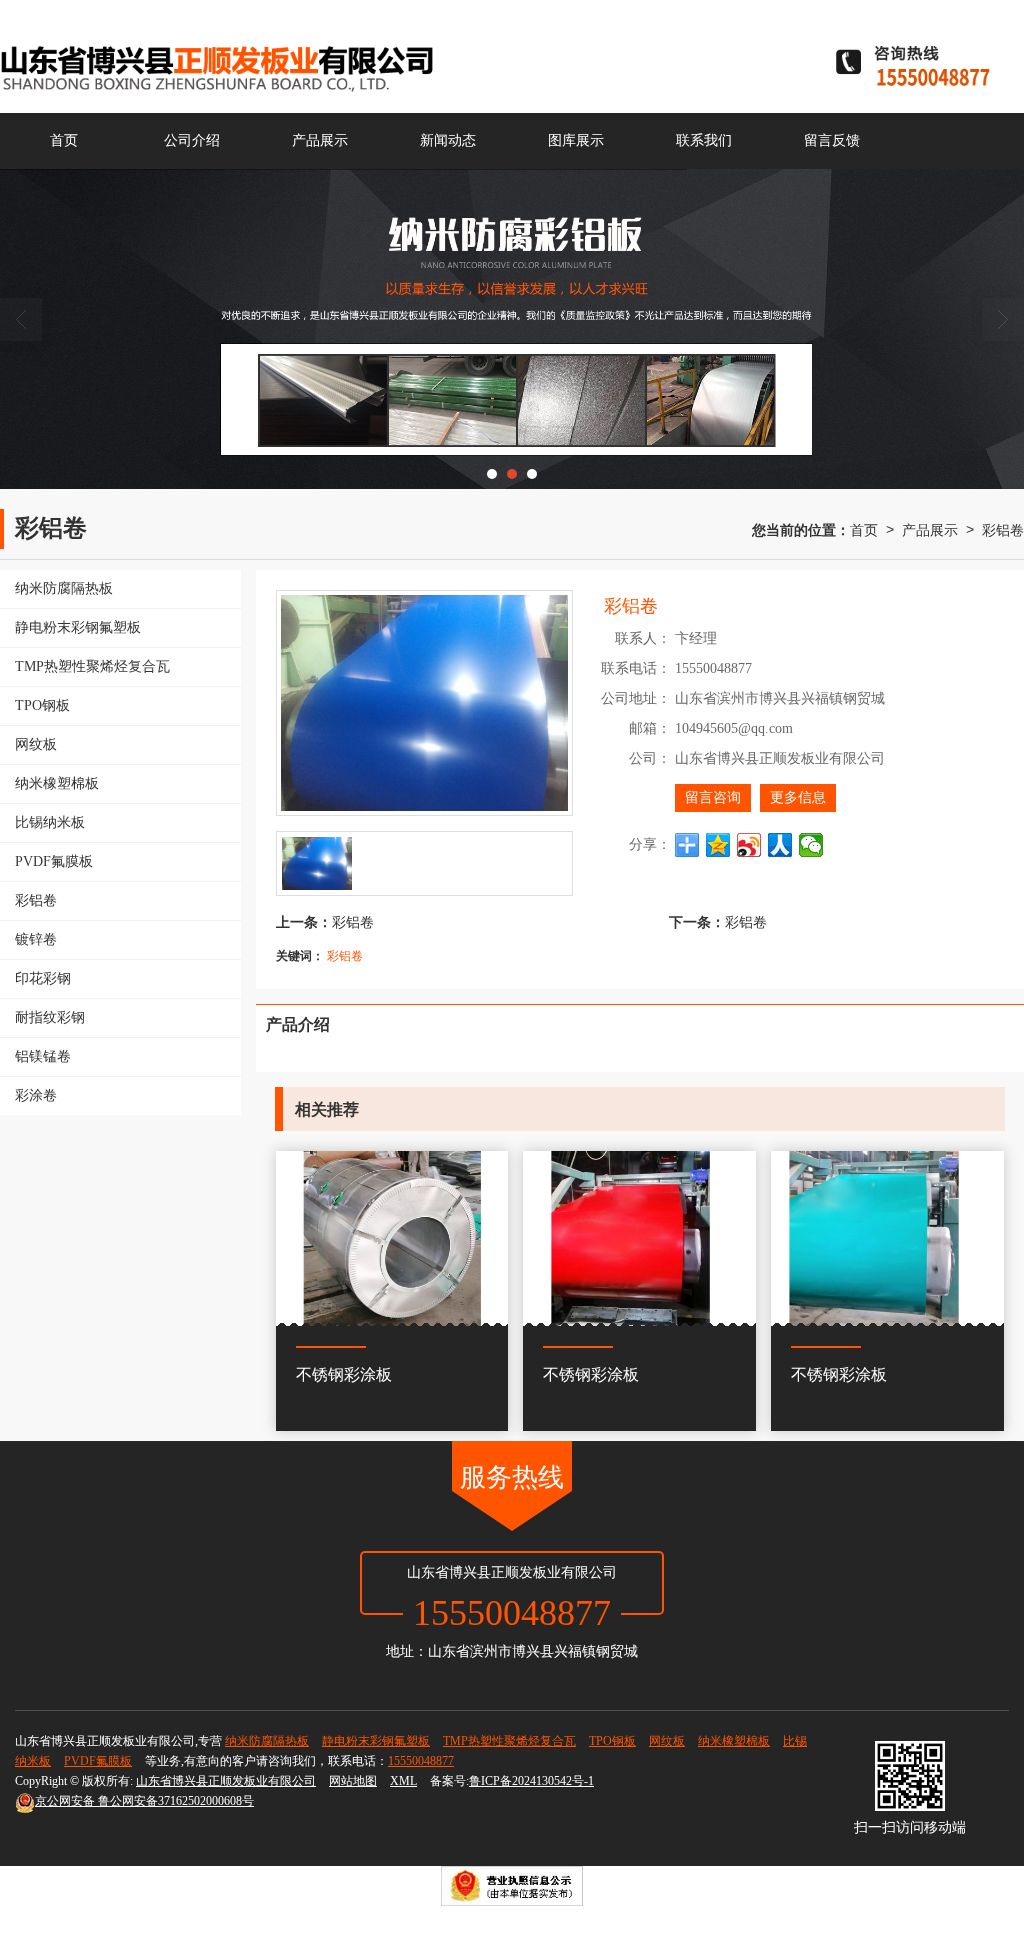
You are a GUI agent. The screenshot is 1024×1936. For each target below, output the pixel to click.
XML (403, 1781)
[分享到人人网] (780, 845)
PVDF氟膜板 (98, 1761)
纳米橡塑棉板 (734, 1741)
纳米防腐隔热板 (267, 1741)
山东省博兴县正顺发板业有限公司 (226, 1781)
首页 (64, 140)
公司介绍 (192, 140)
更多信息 (798, 797)
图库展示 (576, 140)
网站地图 (353, 1781)
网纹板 (667, 1741)
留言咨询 (713, 797)
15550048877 (421, 1761)
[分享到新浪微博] (749, 845)
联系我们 (704, 140)
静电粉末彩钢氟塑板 (376, 1741)
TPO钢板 (612, 1741)
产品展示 (320, 140)
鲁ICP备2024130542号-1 (531, 1781)
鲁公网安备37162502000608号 (144, 1801)
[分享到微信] (811, 845)
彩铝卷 (1003, 529)
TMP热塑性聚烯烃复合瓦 (509, 1741)
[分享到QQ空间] (718, 845)
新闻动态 (448, 140)
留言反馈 (832, 140)
